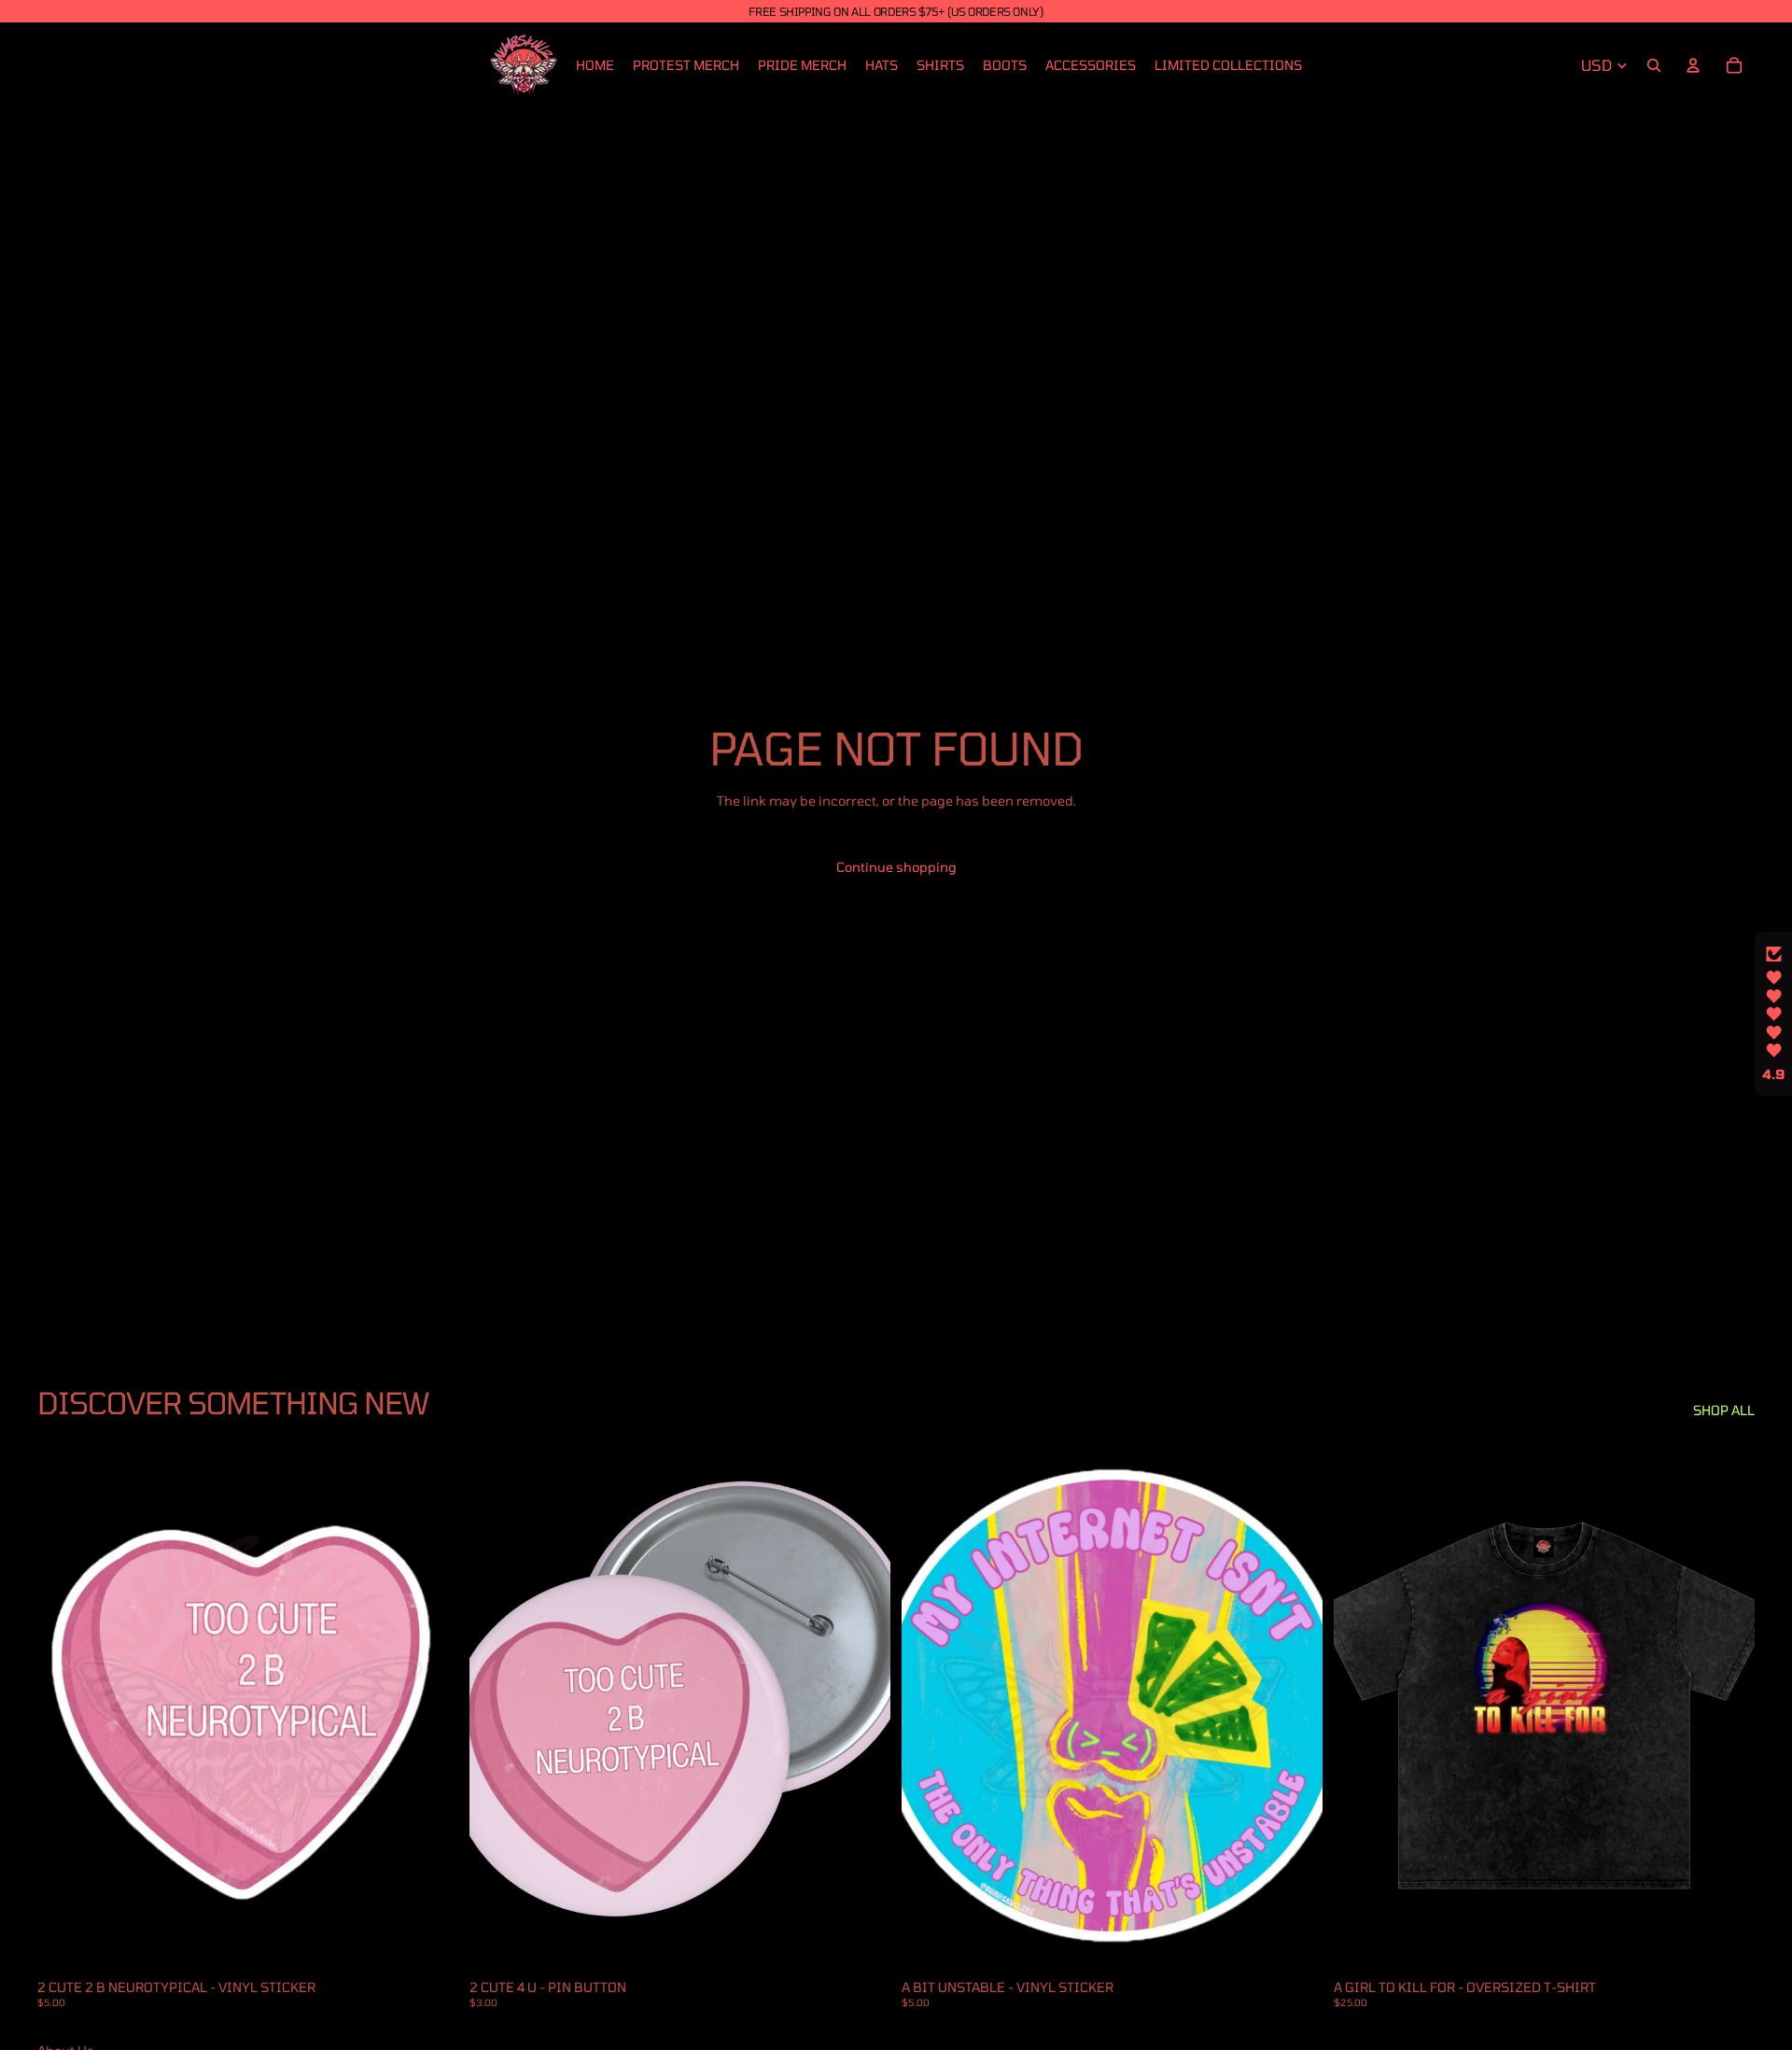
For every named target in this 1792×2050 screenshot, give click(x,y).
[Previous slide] (497, 1706)
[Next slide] (862, 1706)
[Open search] (1654, 65)
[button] (1773, 1014)
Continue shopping (896, 867)
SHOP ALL (1724, 1410)
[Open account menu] (1693, 65)
